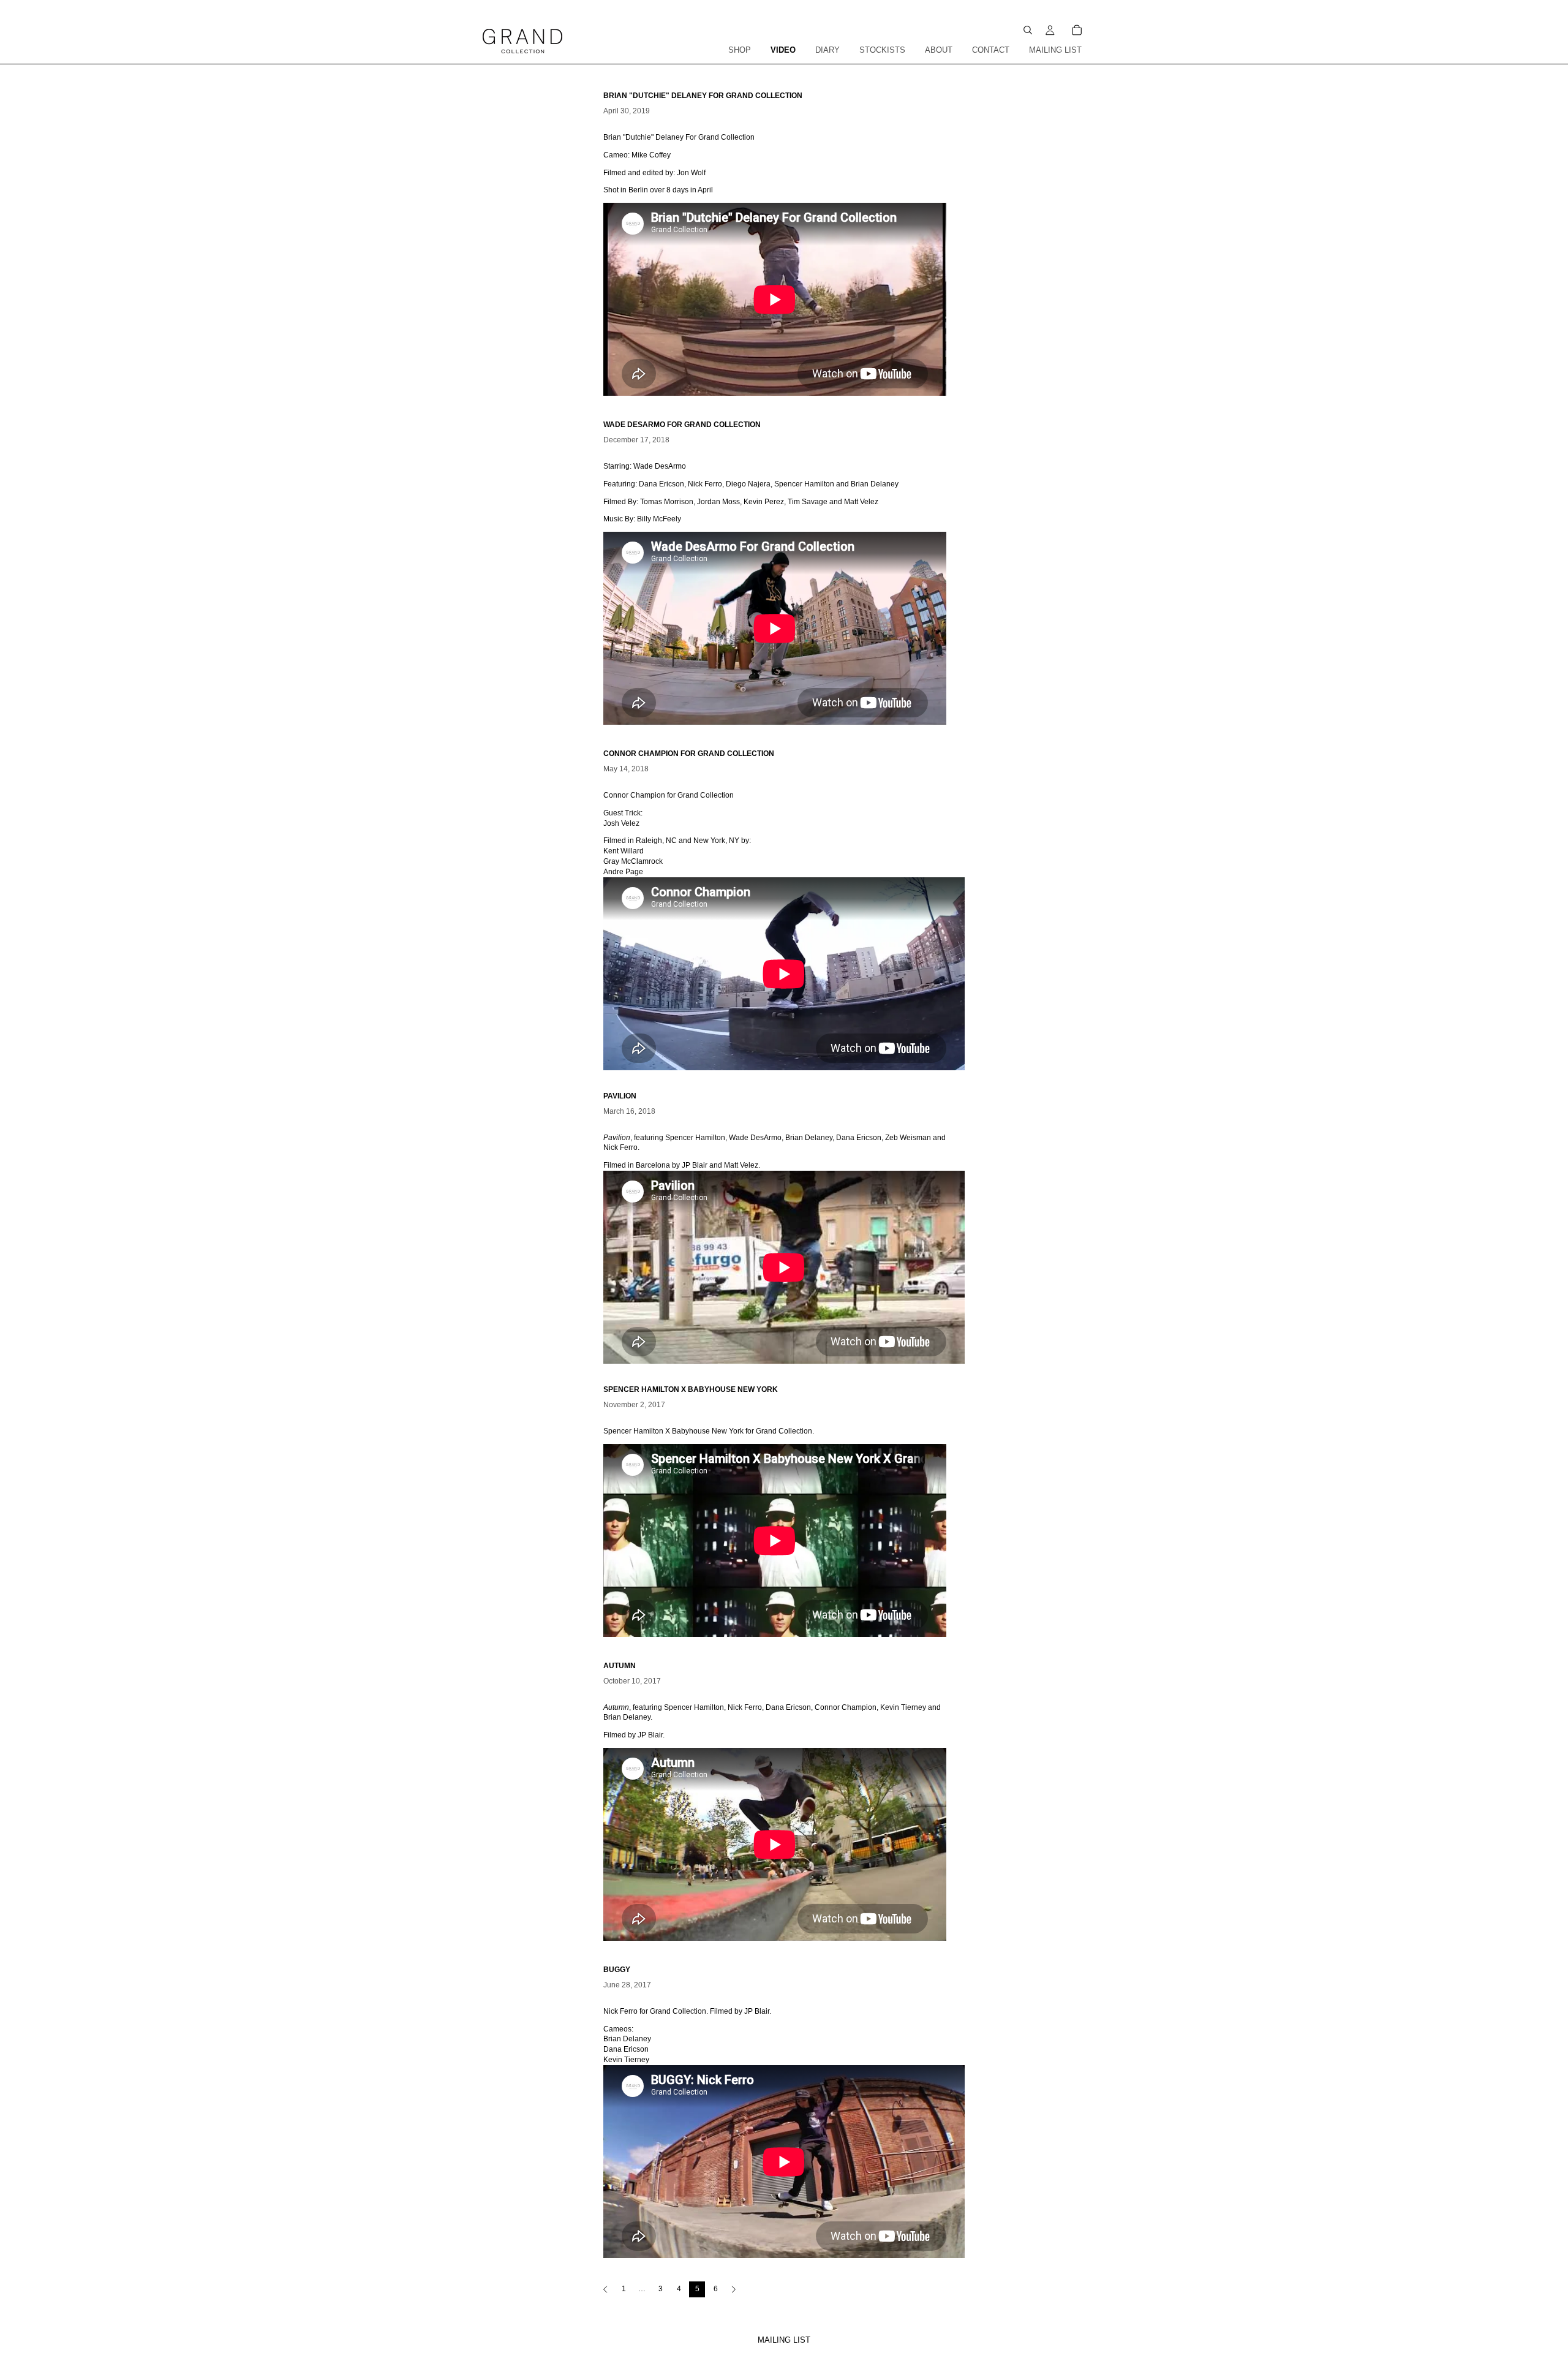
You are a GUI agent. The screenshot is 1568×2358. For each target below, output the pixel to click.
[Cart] (1077, 30)
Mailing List (784, 2340)
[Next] (734, 2289)
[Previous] (605, 2289)
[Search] (1028, 30)
